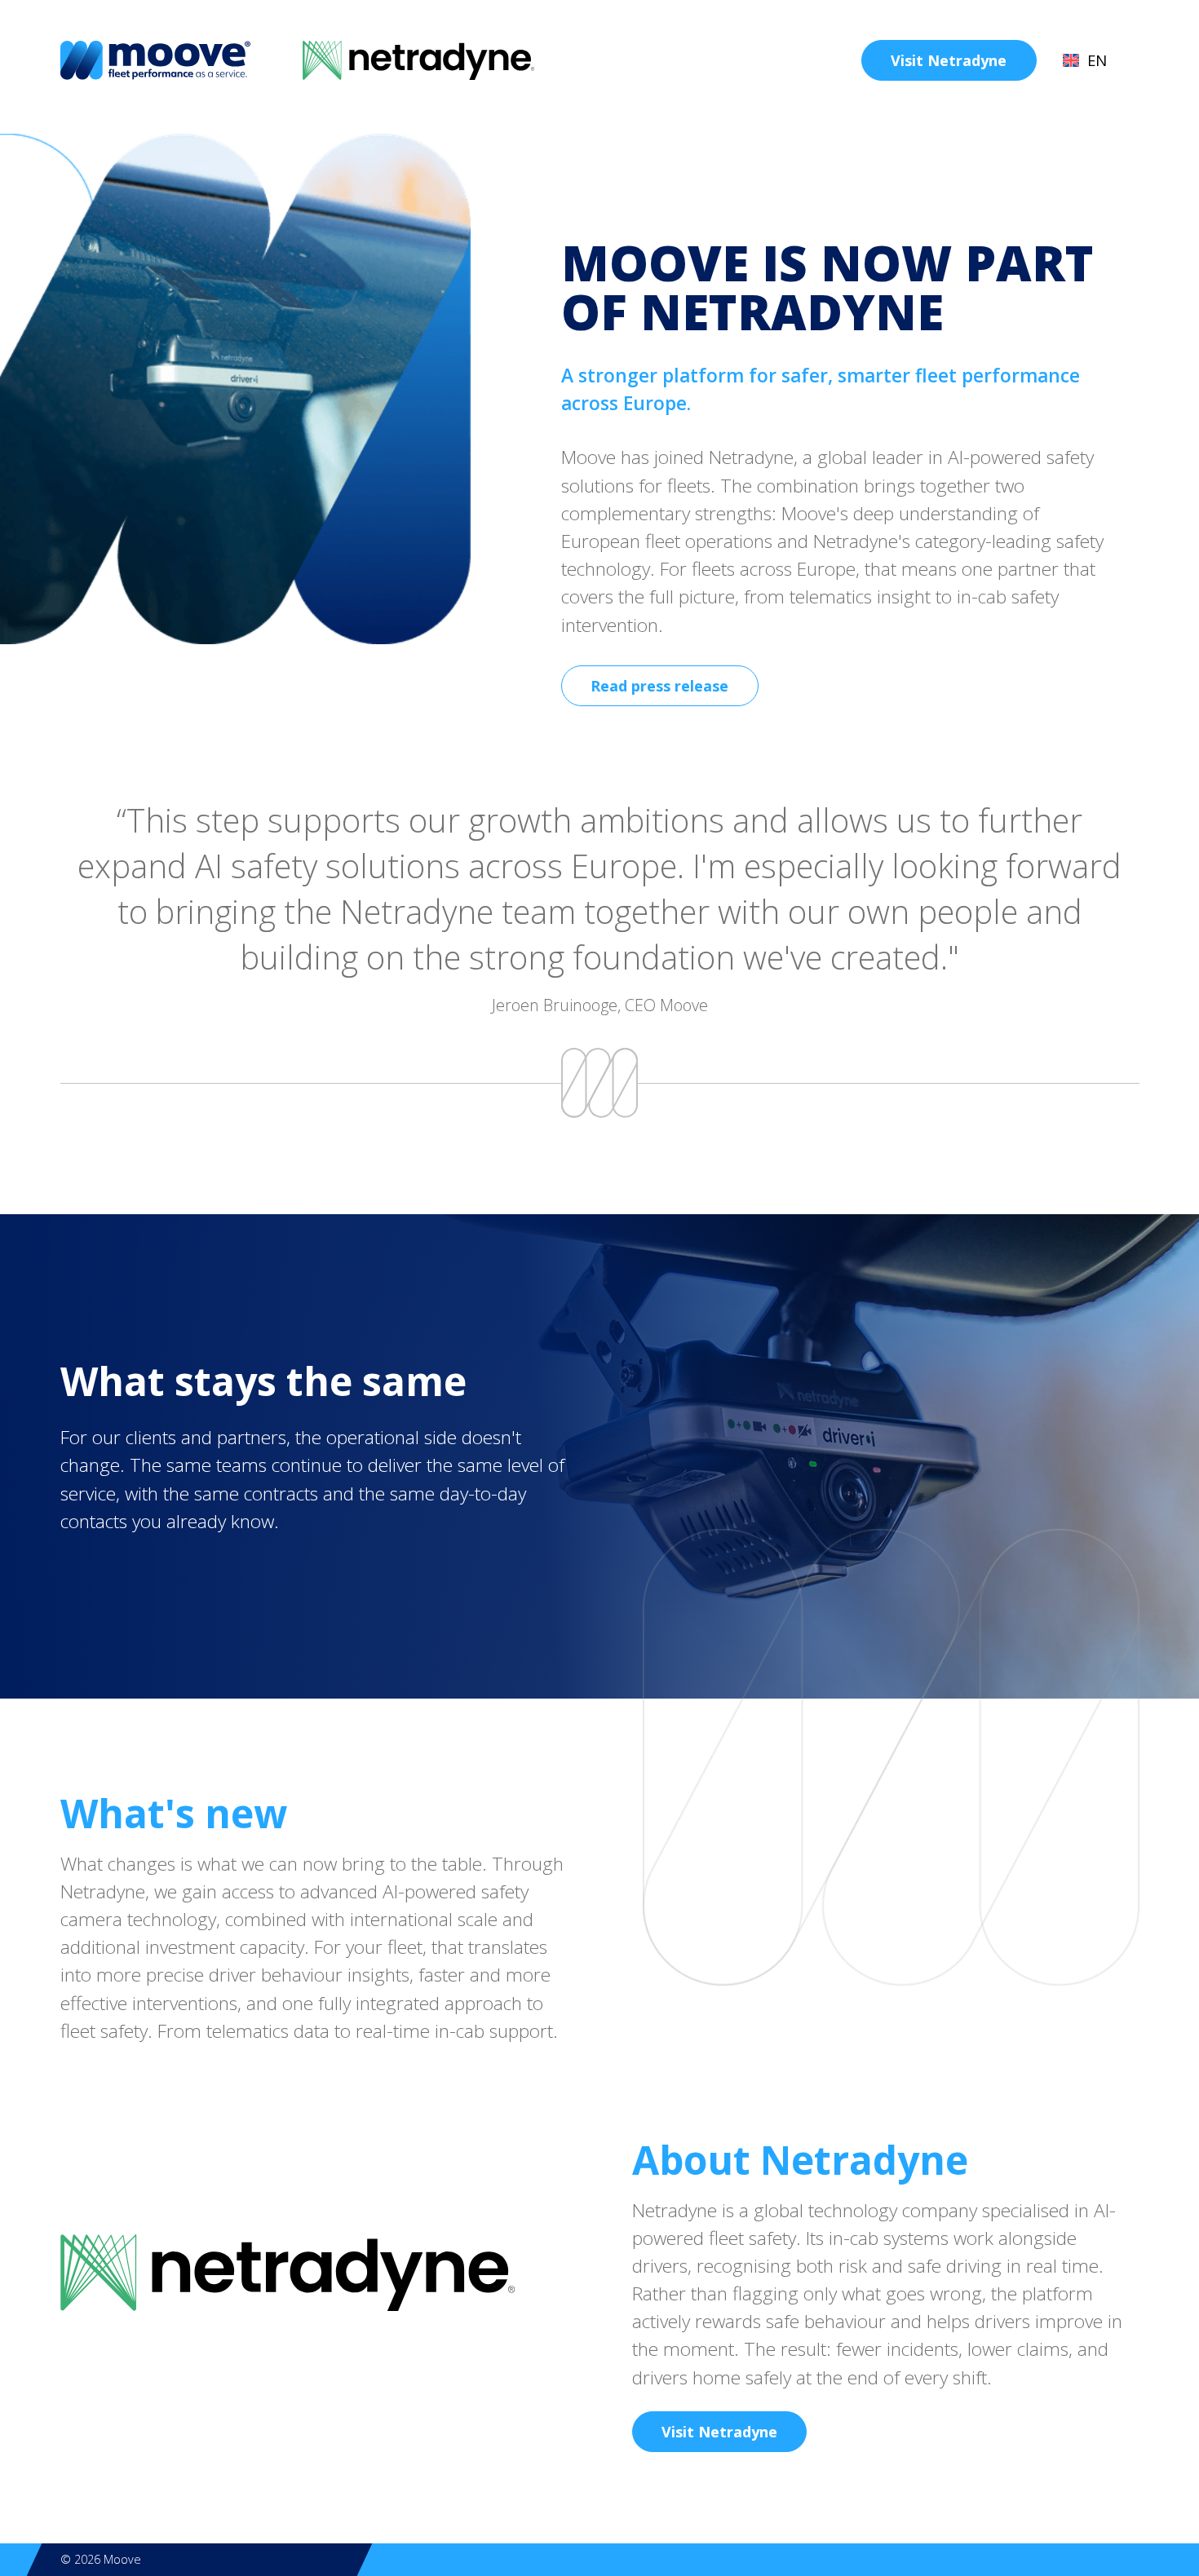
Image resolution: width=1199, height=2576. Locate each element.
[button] (1095, 60)
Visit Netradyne (949, 60)
